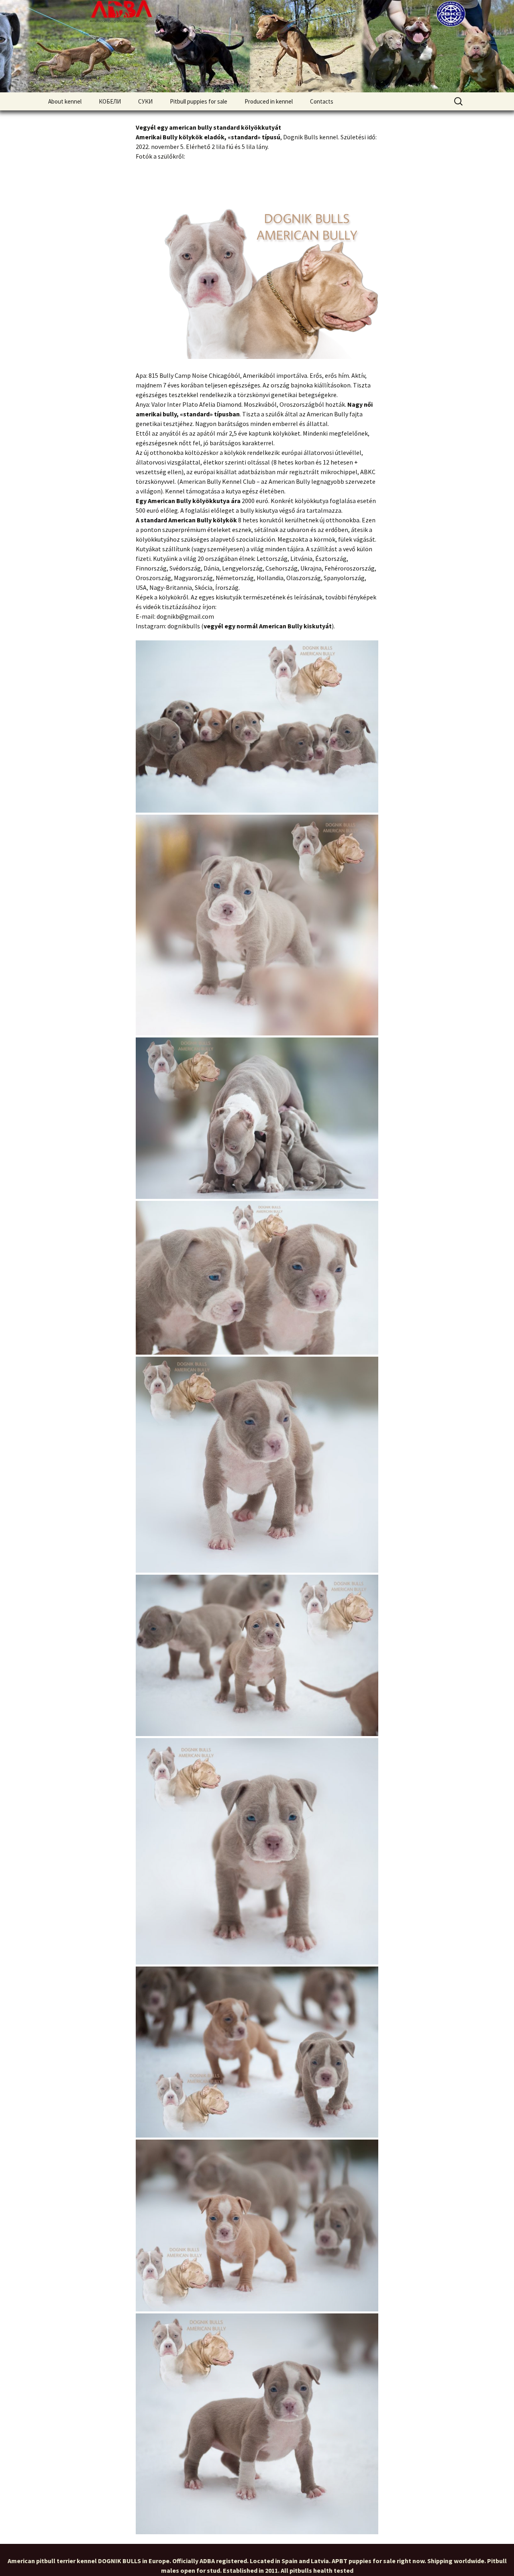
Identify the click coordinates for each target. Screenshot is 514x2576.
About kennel (65, 101)
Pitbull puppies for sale (199, 101)
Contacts (322, 101)
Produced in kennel (269, 101)
